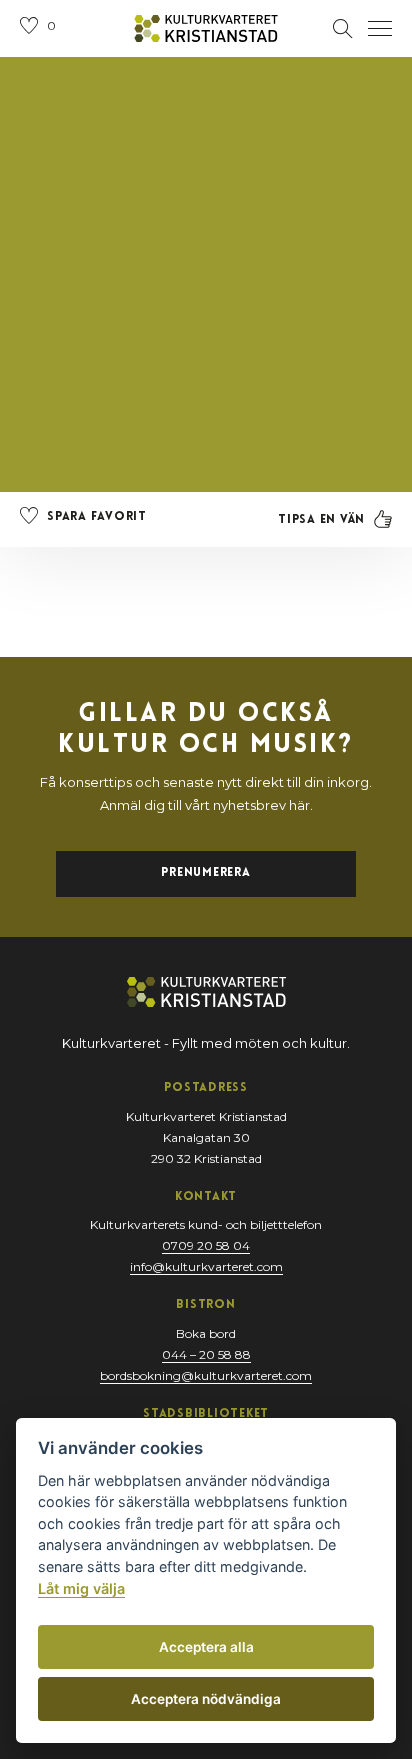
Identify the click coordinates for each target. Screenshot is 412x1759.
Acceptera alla (206, 1647)
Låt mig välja (81, 1588)
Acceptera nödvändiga (206, 1699)
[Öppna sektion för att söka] (343, 29)
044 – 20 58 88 (206, 1354)
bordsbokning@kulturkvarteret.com (206, 1375)
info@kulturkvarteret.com (206, 1266)
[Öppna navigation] (380, 29)
